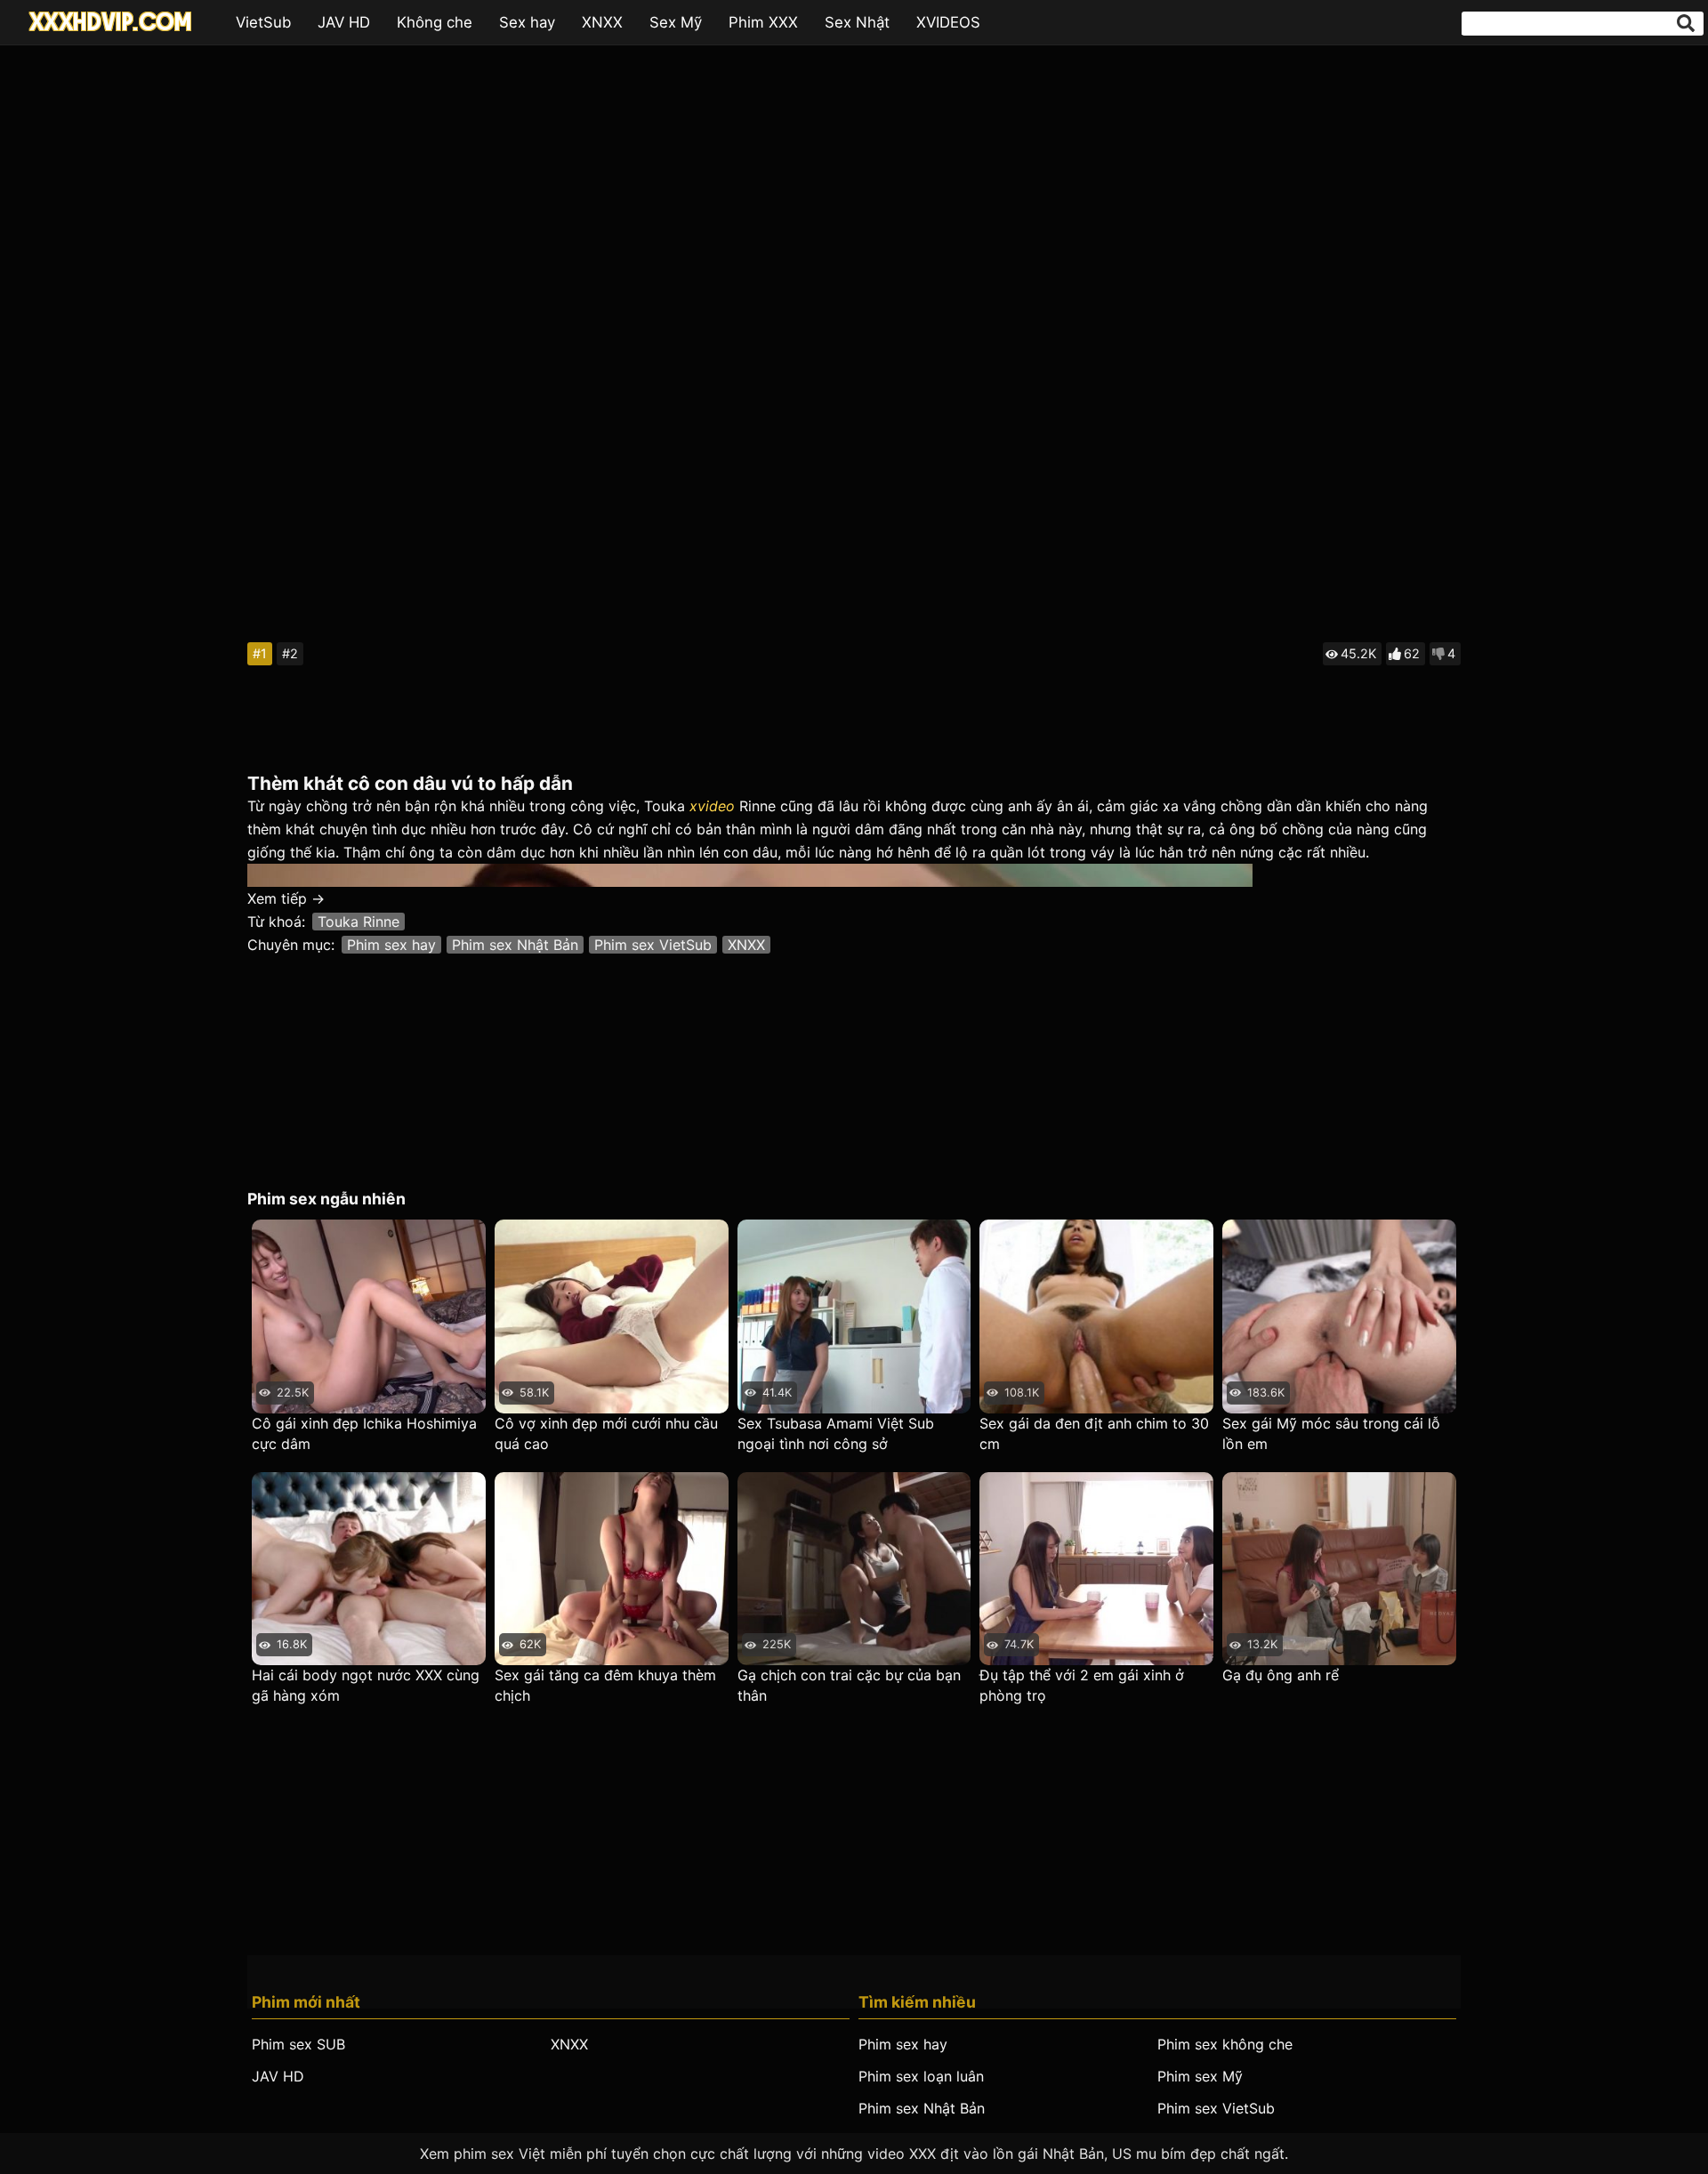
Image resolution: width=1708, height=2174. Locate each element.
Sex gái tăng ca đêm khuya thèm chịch (605, 1685)
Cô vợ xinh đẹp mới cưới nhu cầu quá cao (606, 1433)
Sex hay (527, 22)
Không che (435, 22)
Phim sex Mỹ (1200, 2076)
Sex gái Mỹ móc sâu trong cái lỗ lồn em (1331, 1433)
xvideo (712, 806)
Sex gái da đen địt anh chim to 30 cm (1094, 1433)
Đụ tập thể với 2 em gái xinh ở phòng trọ (1082, 1685)
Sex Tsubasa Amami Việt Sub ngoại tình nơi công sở (836, 1433)
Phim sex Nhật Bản (515, 945)
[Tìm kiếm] (1686, 23)
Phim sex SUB (298, 2044)
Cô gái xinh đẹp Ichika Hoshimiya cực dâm (364, 1433)
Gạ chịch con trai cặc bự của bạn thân (849, 1685)
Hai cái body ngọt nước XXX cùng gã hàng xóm (366, 1685)
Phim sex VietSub (653, 945)
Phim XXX (763, 22)
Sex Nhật (857, 22)
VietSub (263, 22)
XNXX (602, 22)
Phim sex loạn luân (921, 2076)
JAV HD (344, 22)
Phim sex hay (391, 945)
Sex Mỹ (676, 22)
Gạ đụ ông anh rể (1281, 1675)
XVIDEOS (948, 22)
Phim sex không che (1225, 2044)
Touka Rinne (359, 922)
